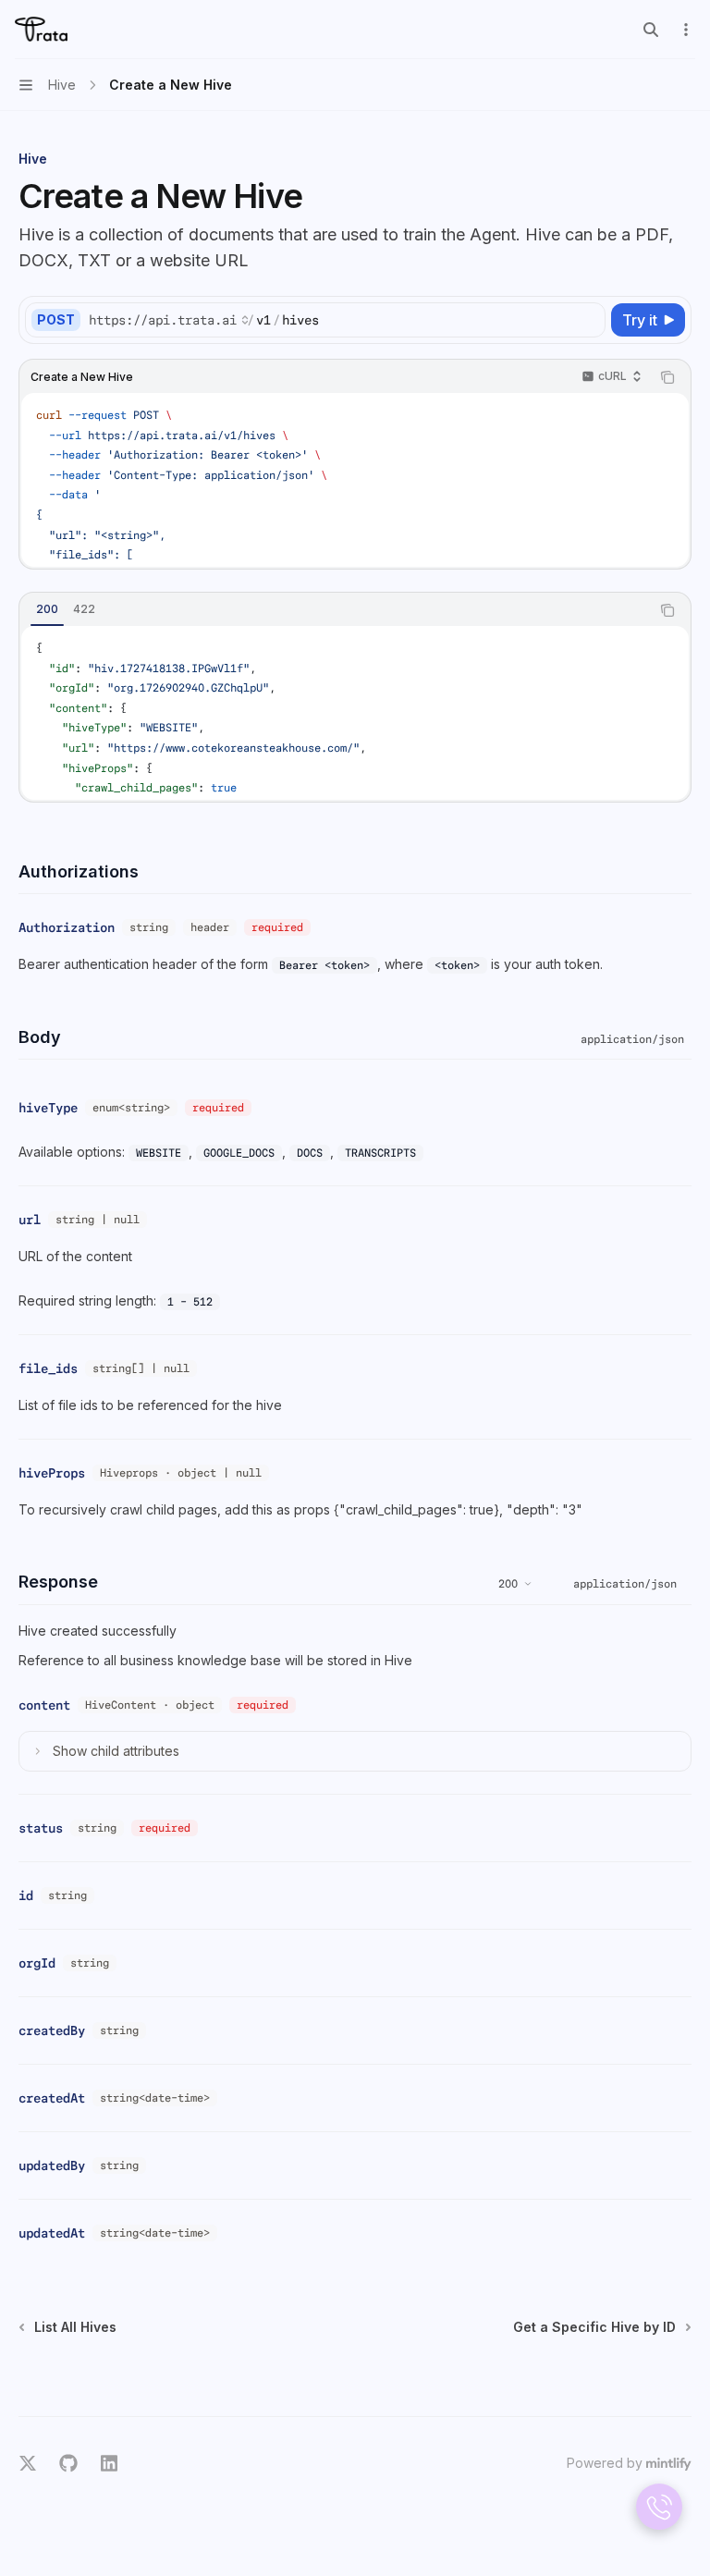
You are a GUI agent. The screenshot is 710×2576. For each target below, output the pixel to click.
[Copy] (588, 320)
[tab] (47, 609)
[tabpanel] (355, 713)
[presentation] (355, 480)
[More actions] (686, 30)
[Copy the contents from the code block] (667, 377)
